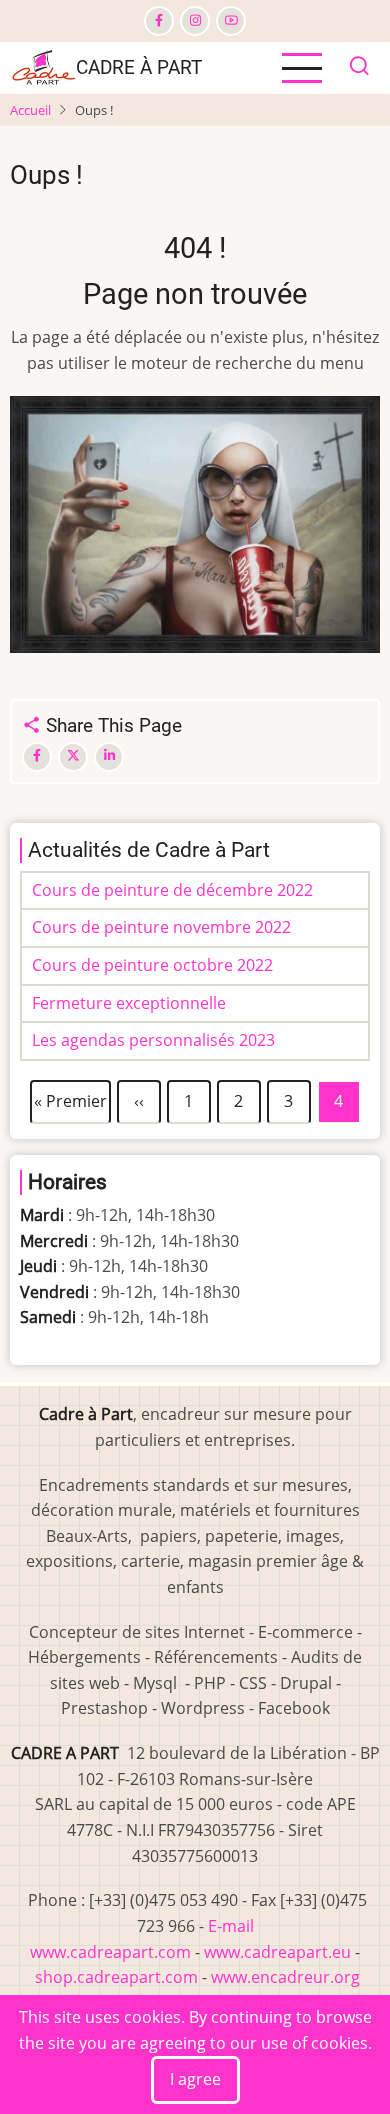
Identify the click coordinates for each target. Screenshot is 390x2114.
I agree (195, 2079)
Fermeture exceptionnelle (129, 1003)
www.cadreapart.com (110, 1952)
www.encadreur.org (285, 1977)
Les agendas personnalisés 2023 (153, 1040)
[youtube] (231, 21)
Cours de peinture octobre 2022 (152, 965)
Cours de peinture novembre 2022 (161, 927)
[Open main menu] (302, 68)
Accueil (30, 110)
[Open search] (359, 68)
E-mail (231, 1926)
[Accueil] (43, 66)
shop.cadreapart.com (116, 1977)
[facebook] (159, 21)
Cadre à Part (139, 67)
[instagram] (195, 21)
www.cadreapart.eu (279, 1952)
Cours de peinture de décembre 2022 (172, 890)
